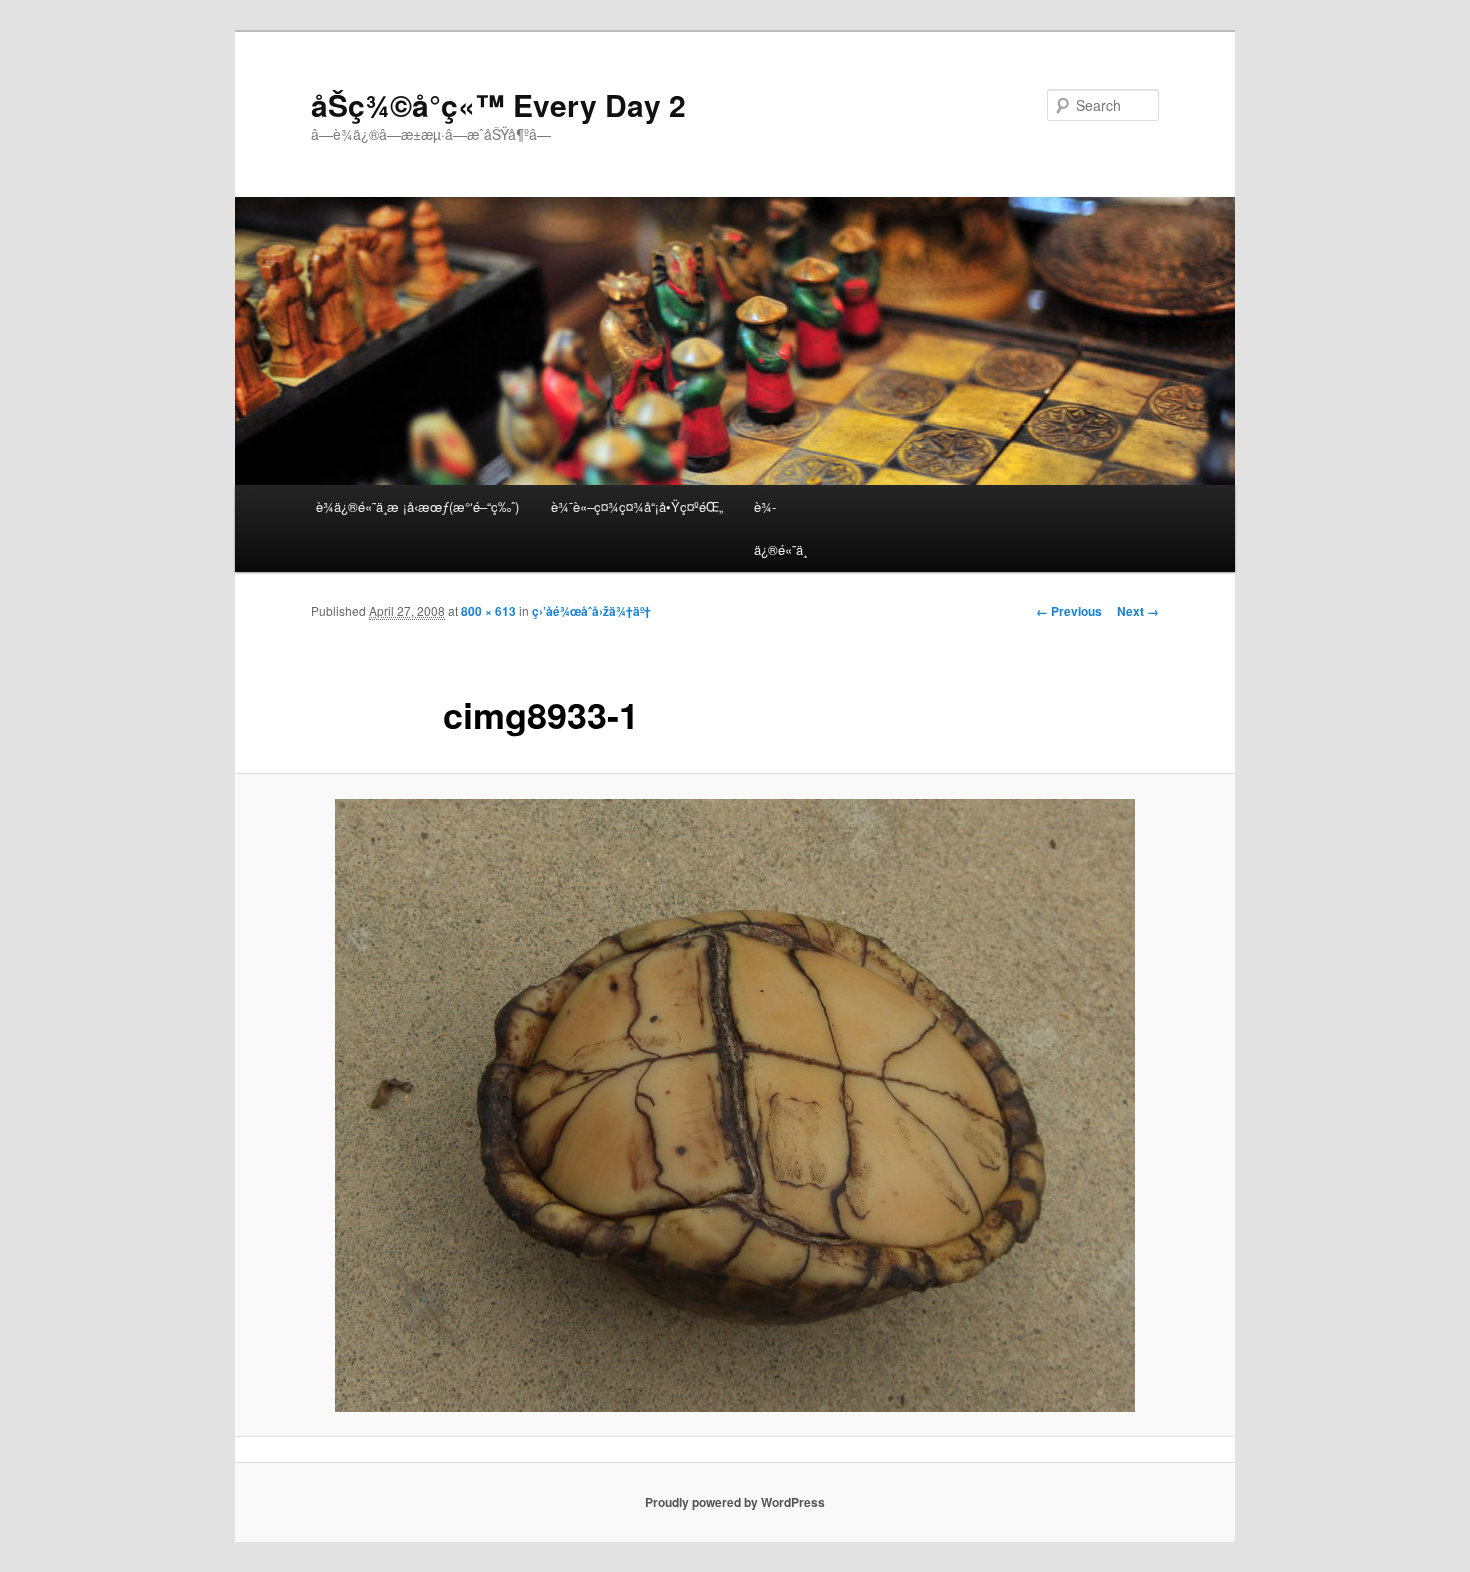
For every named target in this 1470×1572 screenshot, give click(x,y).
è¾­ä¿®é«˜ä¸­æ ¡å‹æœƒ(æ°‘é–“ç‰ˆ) (417, 506)
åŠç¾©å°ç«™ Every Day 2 (498, 104)
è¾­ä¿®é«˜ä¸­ (780, 528)
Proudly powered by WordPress (735, 1502)
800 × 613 (488, 611)
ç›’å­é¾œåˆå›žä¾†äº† (591, 611)
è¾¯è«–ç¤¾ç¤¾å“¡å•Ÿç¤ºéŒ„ (637, 506)
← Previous (1069, 611)
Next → (1138, 611)
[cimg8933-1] (735, 1105)
